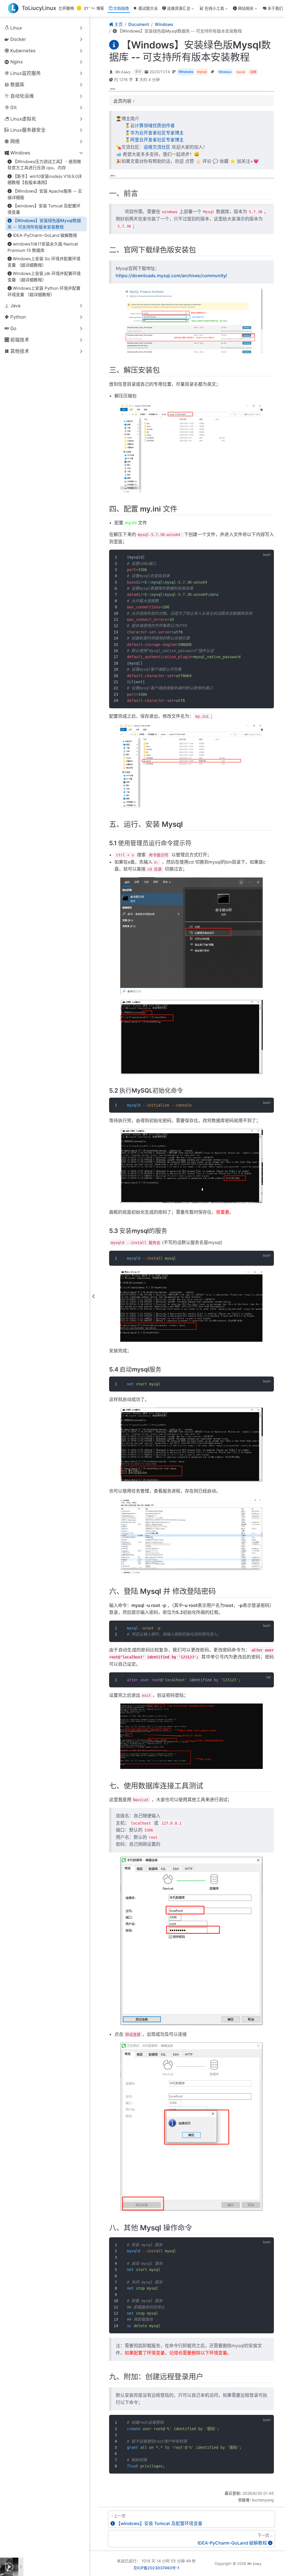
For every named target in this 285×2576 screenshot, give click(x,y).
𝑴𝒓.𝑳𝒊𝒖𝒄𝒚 (123, 72)
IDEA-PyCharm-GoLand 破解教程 (45, 235)
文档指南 (121, 8)
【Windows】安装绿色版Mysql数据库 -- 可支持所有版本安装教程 (44, 224)
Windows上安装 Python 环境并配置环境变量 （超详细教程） (44, 291)
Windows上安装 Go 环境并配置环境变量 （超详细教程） (44, 262)
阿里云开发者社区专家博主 (157, 140)
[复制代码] (266, 557)
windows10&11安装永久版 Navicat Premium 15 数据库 (43, 247)
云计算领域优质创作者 (153, 126)
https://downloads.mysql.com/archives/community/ (171, 276)
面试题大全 (148, 8)
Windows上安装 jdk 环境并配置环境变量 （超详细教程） (44, 277)
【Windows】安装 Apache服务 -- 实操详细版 (45, 194)
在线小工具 (214, 9)
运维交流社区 (157, 147)
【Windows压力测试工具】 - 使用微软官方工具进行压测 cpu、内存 (44, 165)
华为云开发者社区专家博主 (157, 133)
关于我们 (275, 8)
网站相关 (243, 9)
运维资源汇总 (178, 9)
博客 (100, 8)
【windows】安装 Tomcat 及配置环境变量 (44, 209)
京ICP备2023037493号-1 (156, 2568)
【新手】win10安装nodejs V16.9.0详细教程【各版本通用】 (45, 180)
